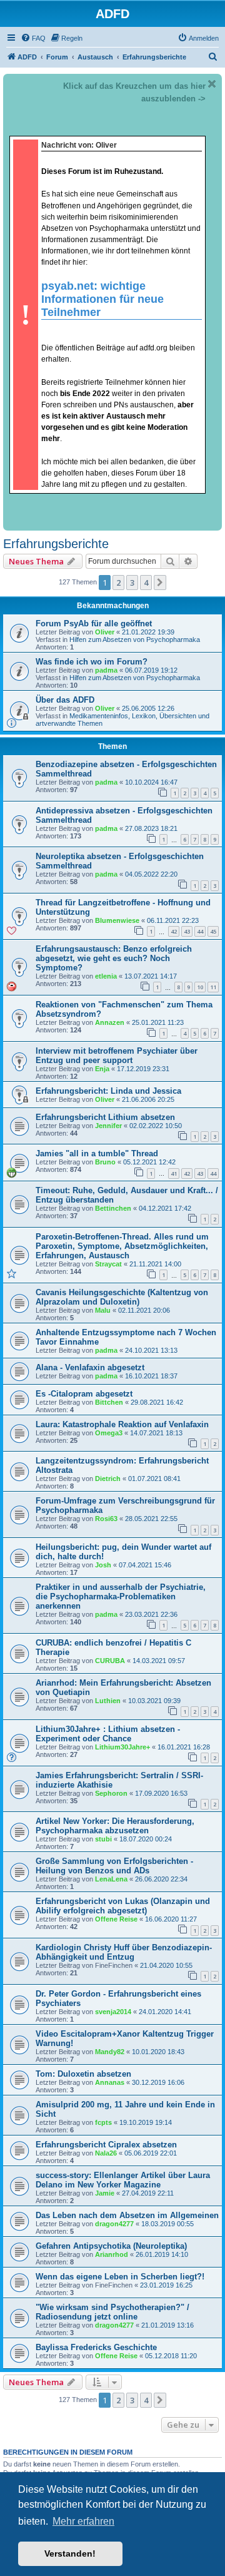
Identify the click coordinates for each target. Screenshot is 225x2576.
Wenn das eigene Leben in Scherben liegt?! (120, 2277)
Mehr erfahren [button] (83, 2521)
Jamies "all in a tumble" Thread (97, 1153)
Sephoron (111, 1793)
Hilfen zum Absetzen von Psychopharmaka (135, 639)
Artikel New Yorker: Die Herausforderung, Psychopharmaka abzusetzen (115, 1826)
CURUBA (110, 1661)
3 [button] (132, 583)
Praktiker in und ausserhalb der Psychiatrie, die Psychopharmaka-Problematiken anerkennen (121, 1596)
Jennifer (108, 1126)
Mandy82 (110, 2052)
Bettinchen (113, 1208)
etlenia (106, 976)
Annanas (110, 2082)
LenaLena (111, 1879)
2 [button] (118, 583)
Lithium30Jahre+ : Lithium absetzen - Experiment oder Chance (108, 1734)
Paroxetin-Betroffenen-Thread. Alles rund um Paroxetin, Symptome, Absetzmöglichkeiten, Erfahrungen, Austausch (122, 1246)
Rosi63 (106, 1519)
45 (213, 931)
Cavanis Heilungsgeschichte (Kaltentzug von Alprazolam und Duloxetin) (122, 1297)
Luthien (108, 1701)
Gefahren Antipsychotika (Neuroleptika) (111, 2246)
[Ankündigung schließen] (212, 84)
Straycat (108, 1264)
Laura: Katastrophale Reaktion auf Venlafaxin (122, 1424)
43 (187, 931)
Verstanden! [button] (70, 2553)
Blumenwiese (117, 920)
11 (213, 987)
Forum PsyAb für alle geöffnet (94, 624)
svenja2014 (113, 2012)
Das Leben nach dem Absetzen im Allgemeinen (127, 2215)
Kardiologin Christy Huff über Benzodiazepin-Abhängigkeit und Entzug (124, 1952)
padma (106, 670)
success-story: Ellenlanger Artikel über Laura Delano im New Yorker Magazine (123, 2180)
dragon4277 (114, 2224)
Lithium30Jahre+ (122, 1747)
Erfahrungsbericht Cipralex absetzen (106, 2145)
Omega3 (109, 1433)
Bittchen (109, 1402)
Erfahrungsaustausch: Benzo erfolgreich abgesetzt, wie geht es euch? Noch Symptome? (114, 958)
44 (200, 931)
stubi (103, 1839)
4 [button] (146, 583)
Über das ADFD (65, 700)
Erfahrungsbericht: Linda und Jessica (108, 1091)
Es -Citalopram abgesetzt (84, 1394)
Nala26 (106, 2153)
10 (200, 987)
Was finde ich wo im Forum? (92, 662)
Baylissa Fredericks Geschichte (96, 2347)
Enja (102, 1069)
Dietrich (108, 1479)
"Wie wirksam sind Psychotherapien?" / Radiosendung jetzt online (112, 2312)
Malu (103, 1310)
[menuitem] (33, 38)
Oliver (105, 632)
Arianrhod (112, 2254)
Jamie (105, 2193)
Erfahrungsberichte (56, 544)
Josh (103, 1565)
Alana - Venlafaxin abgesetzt (90, 1367)
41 (174, 1173)
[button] (160, 583)
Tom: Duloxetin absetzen (83, 2074)
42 (174, 931)
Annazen (110, 1022)
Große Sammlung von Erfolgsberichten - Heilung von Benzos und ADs (114, 1866)
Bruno (105, 1162)
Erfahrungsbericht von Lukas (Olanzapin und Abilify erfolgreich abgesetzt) (123, 1906)
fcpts (103, 2122)
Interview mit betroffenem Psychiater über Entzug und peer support (117, 1056)
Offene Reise (116, 1919)
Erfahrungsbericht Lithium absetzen (105, 1117)
